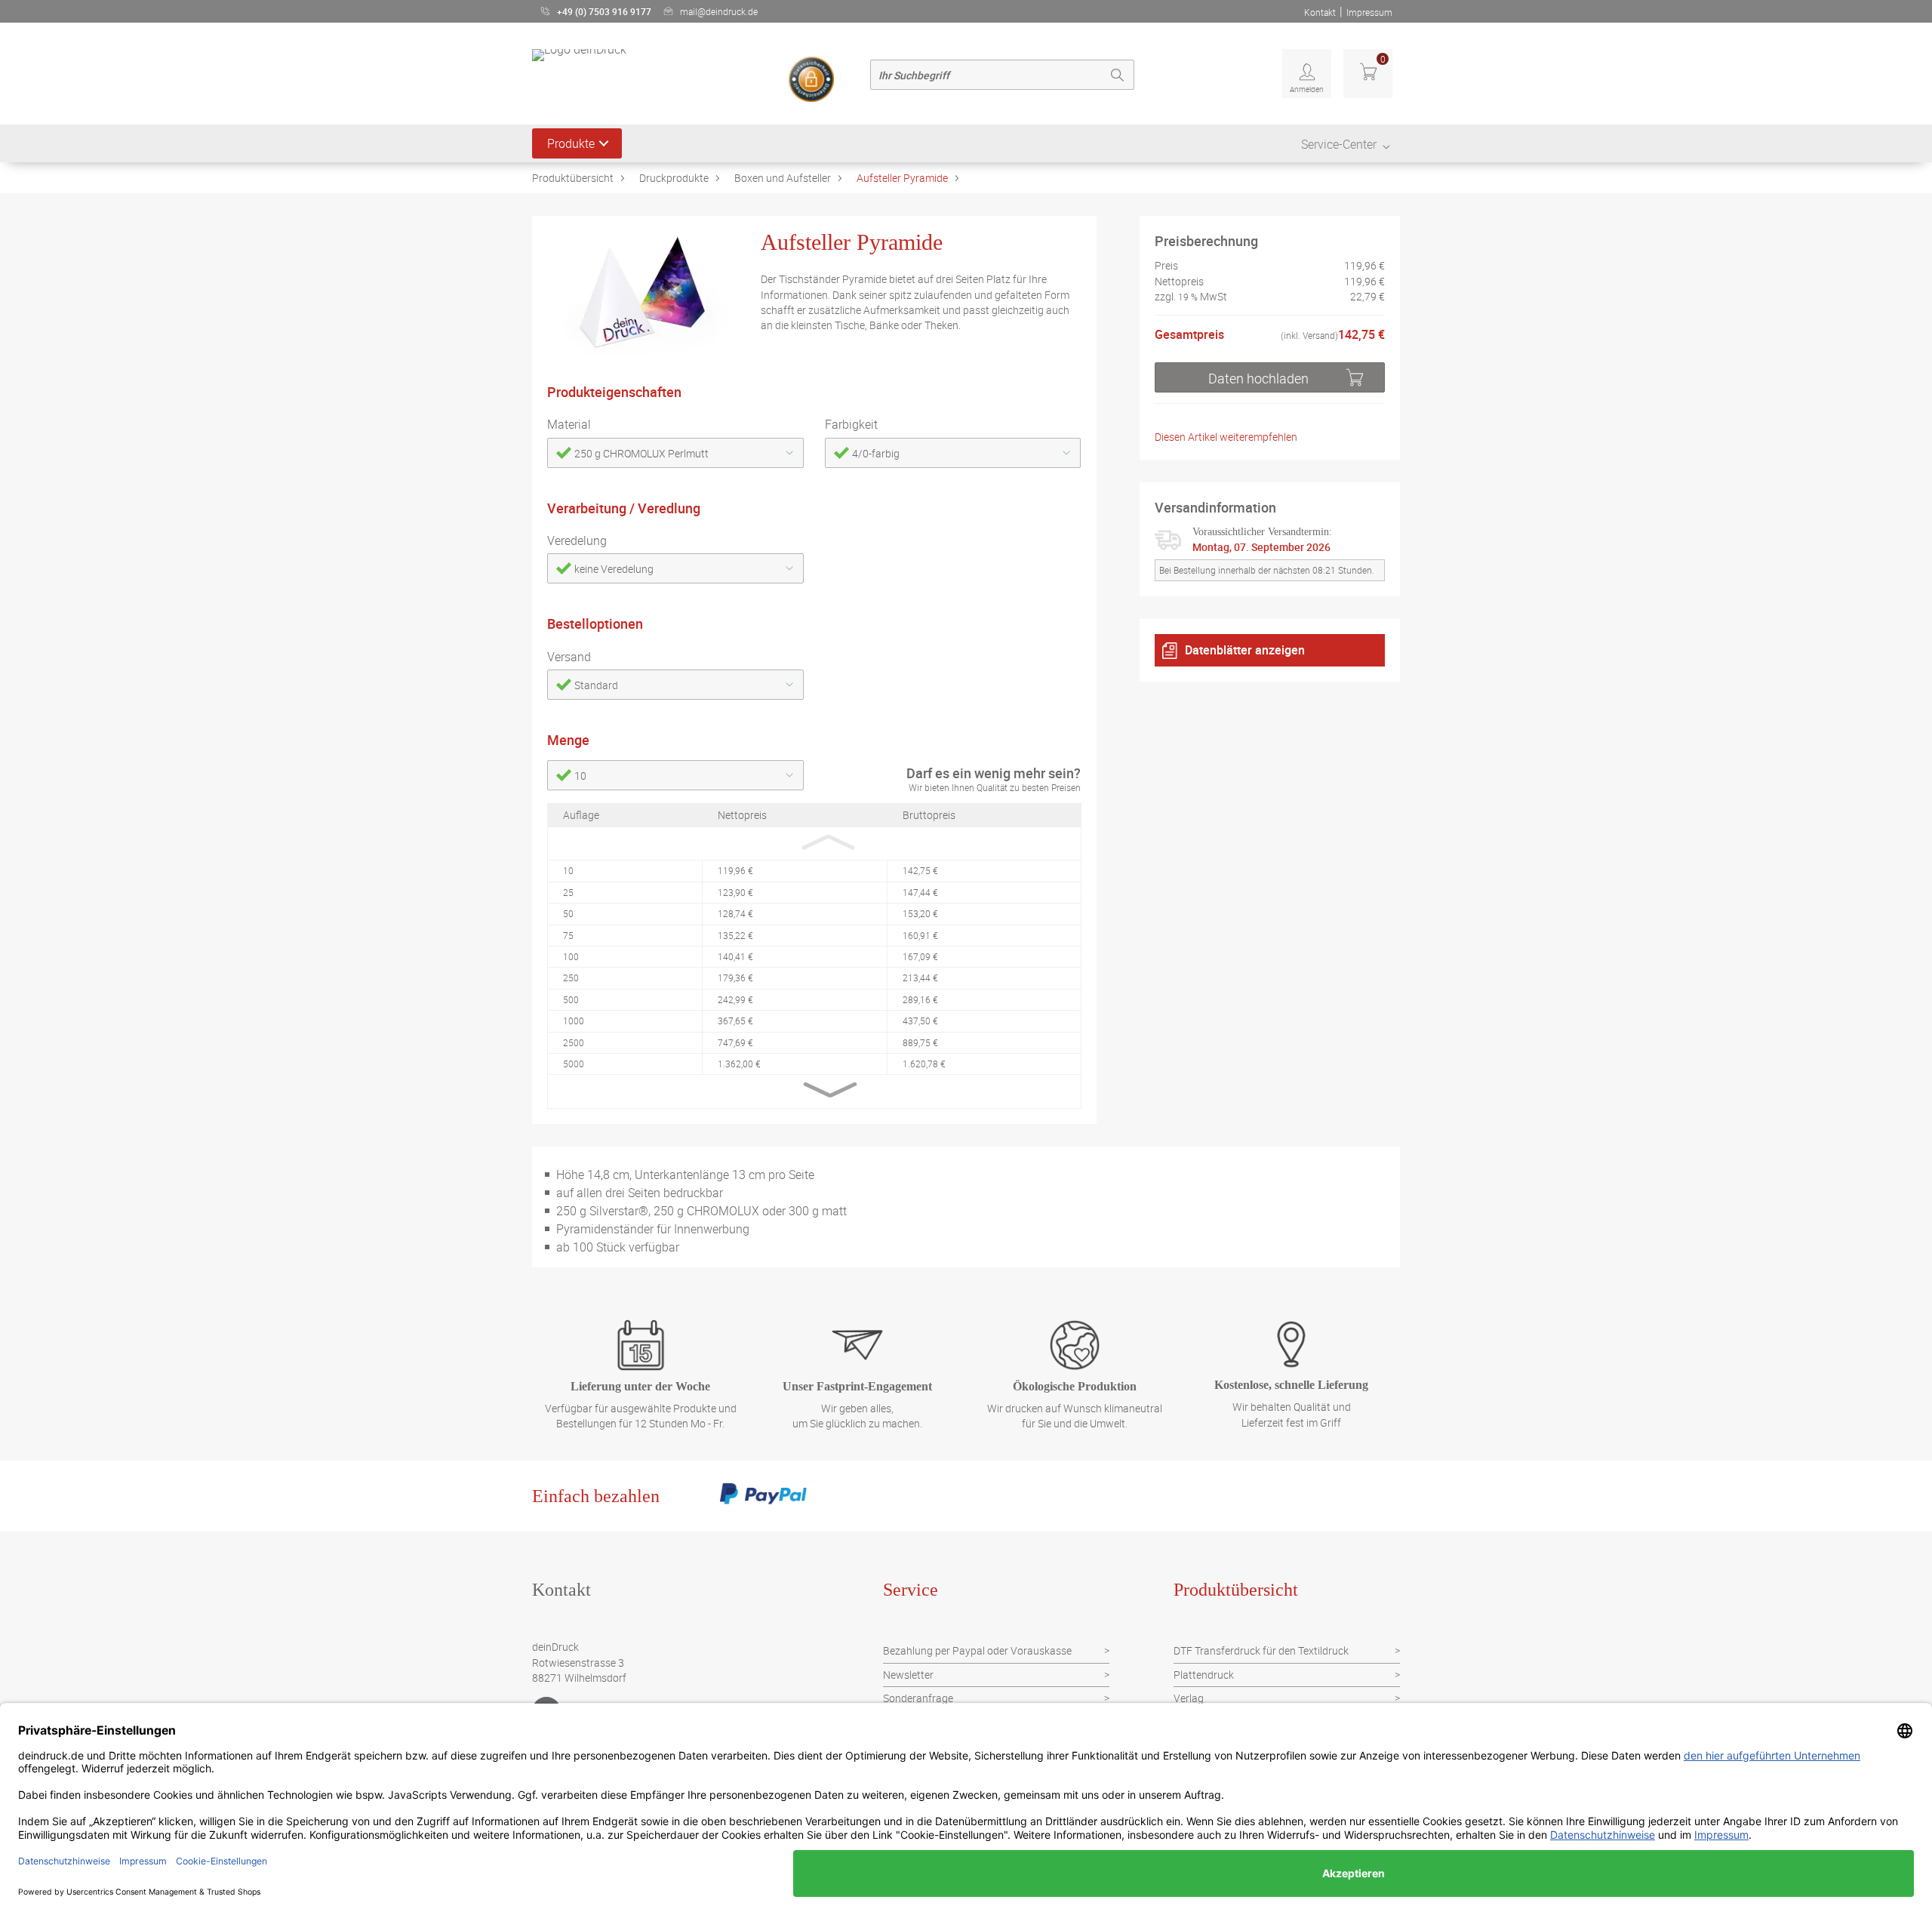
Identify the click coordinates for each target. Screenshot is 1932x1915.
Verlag (1189, 1698)
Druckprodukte (674, 178)
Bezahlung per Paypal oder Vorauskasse (977, 1650)
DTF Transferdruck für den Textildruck (1261, 1650)
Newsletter (908, 1675)
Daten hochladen (1258, 377)
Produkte (571, 143)
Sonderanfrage (918, 1698)
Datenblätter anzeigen (1245, 650)
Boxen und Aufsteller (783, 178)
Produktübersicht (573, 178)
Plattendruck (1204, 1675)
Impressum (1369, 12)
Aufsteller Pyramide (902, 178)
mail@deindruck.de (719, 11)
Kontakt (1320, 12)
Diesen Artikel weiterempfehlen (1226, 437)
